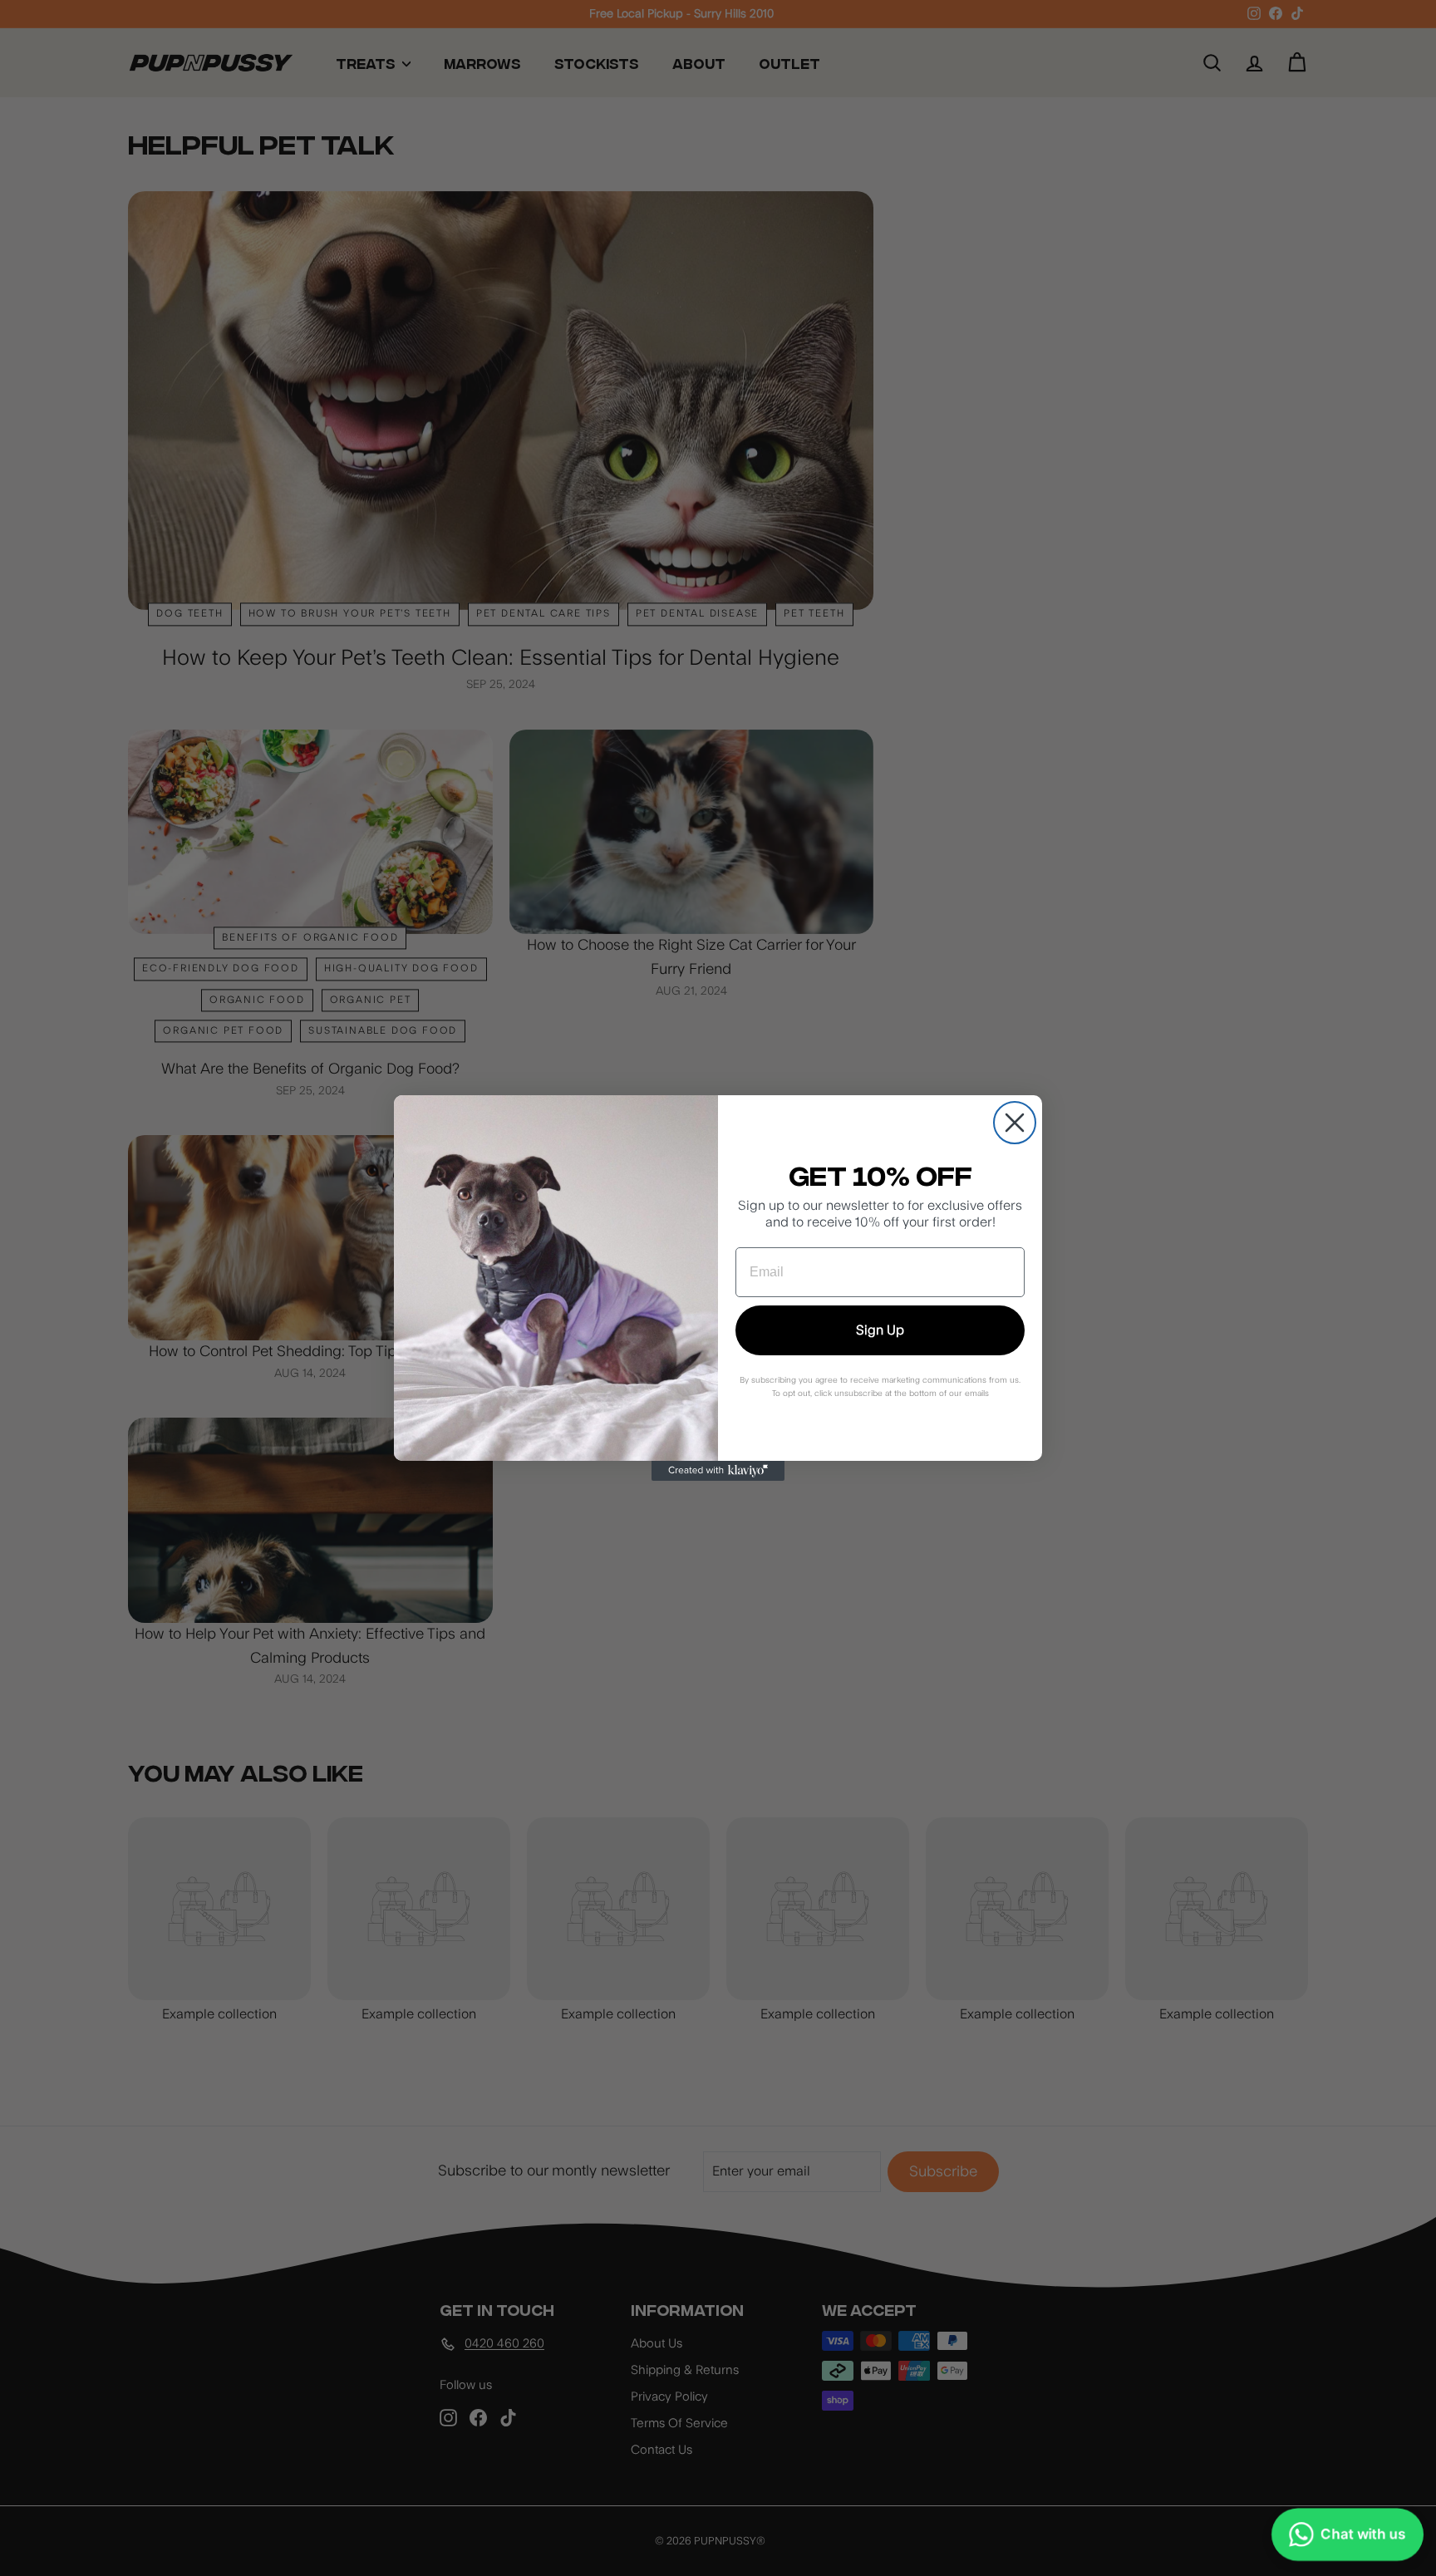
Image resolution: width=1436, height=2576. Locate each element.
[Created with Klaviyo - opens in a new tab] (718, 1471)
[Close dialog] (1015, 1123)
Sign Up (880, 1330)
